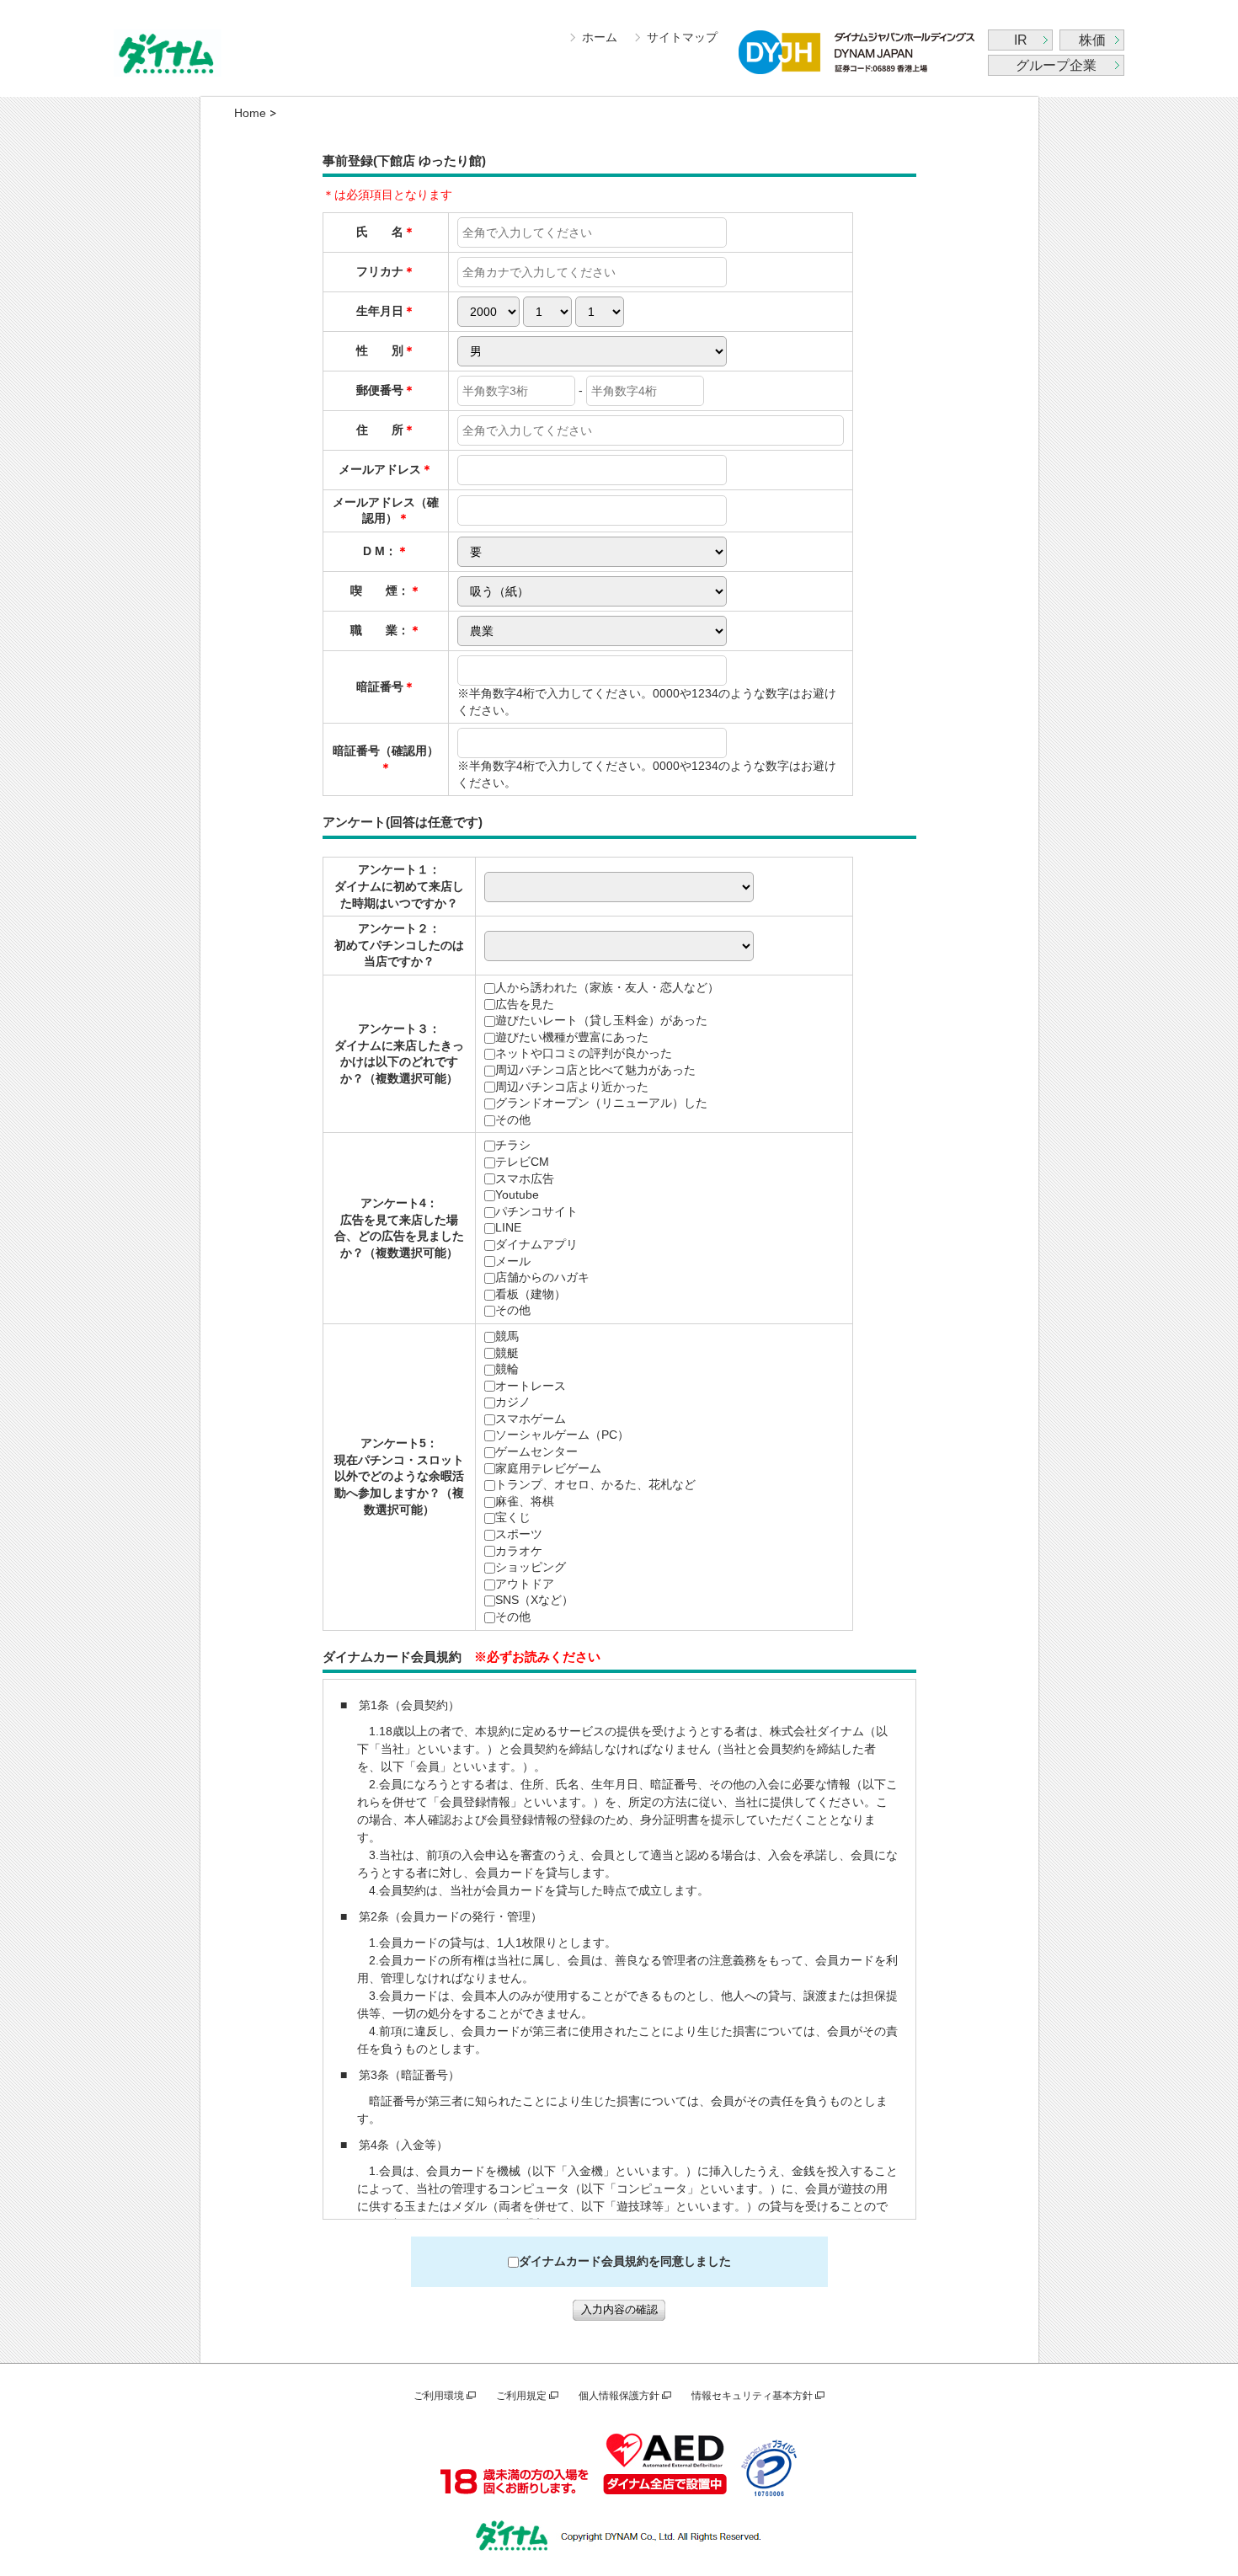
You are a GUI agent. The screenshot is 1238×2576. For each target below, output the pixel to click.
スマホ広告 (525, 1178)
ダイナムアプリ (536, 1244)
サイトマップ (682, 37)
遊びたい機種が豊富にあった (572, 1037)
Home (250, 113)
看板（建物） (531, 1294)
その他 (513, 1120)
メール (513, 1261)
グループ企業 (1056, 65)
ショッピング (531, 1567)
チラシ (513, 1145)
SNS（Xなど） (534, 1600)
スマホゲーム (531, 1419)
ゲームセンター (536, 1451)
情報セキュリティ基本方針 (752, 2396)
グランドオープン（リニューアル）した (601, 1103)
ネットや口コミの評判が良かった (584, 1053)
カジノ (513, 1402)
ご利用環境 (439, 2396)
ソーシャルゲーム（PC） (562, 1435)
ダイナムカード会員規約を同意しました (625, 2261)
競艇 (507, 1353)
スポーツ (519, 1534)
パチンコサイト (536, 1211)
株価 (1092, 40)
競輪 (507, 1369)
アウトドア (525, 1584)
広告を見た (525, 1004)
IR (1021, 40)
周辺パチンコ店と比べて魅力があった (595, 1070)
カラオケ (519, 1551)
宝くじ (513, 1517)
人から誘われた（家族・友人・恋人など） (607, 987)
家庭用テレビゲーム (548, 1468)
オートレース (531, 1386)
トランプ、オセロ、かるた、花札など (595, 1484)
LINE (508, 1227)
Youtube (517, 1194)
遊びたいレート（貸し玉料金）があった (601, 1020)
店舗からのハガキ (542, 1277)
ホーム (600, 37)
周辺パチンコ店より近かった (572, 1087)
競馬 (507, 1336)
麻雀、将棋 (525, 1501)
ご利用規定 (521, 2396)
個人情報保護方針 (619, 2396)
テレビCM (522, 1162)
